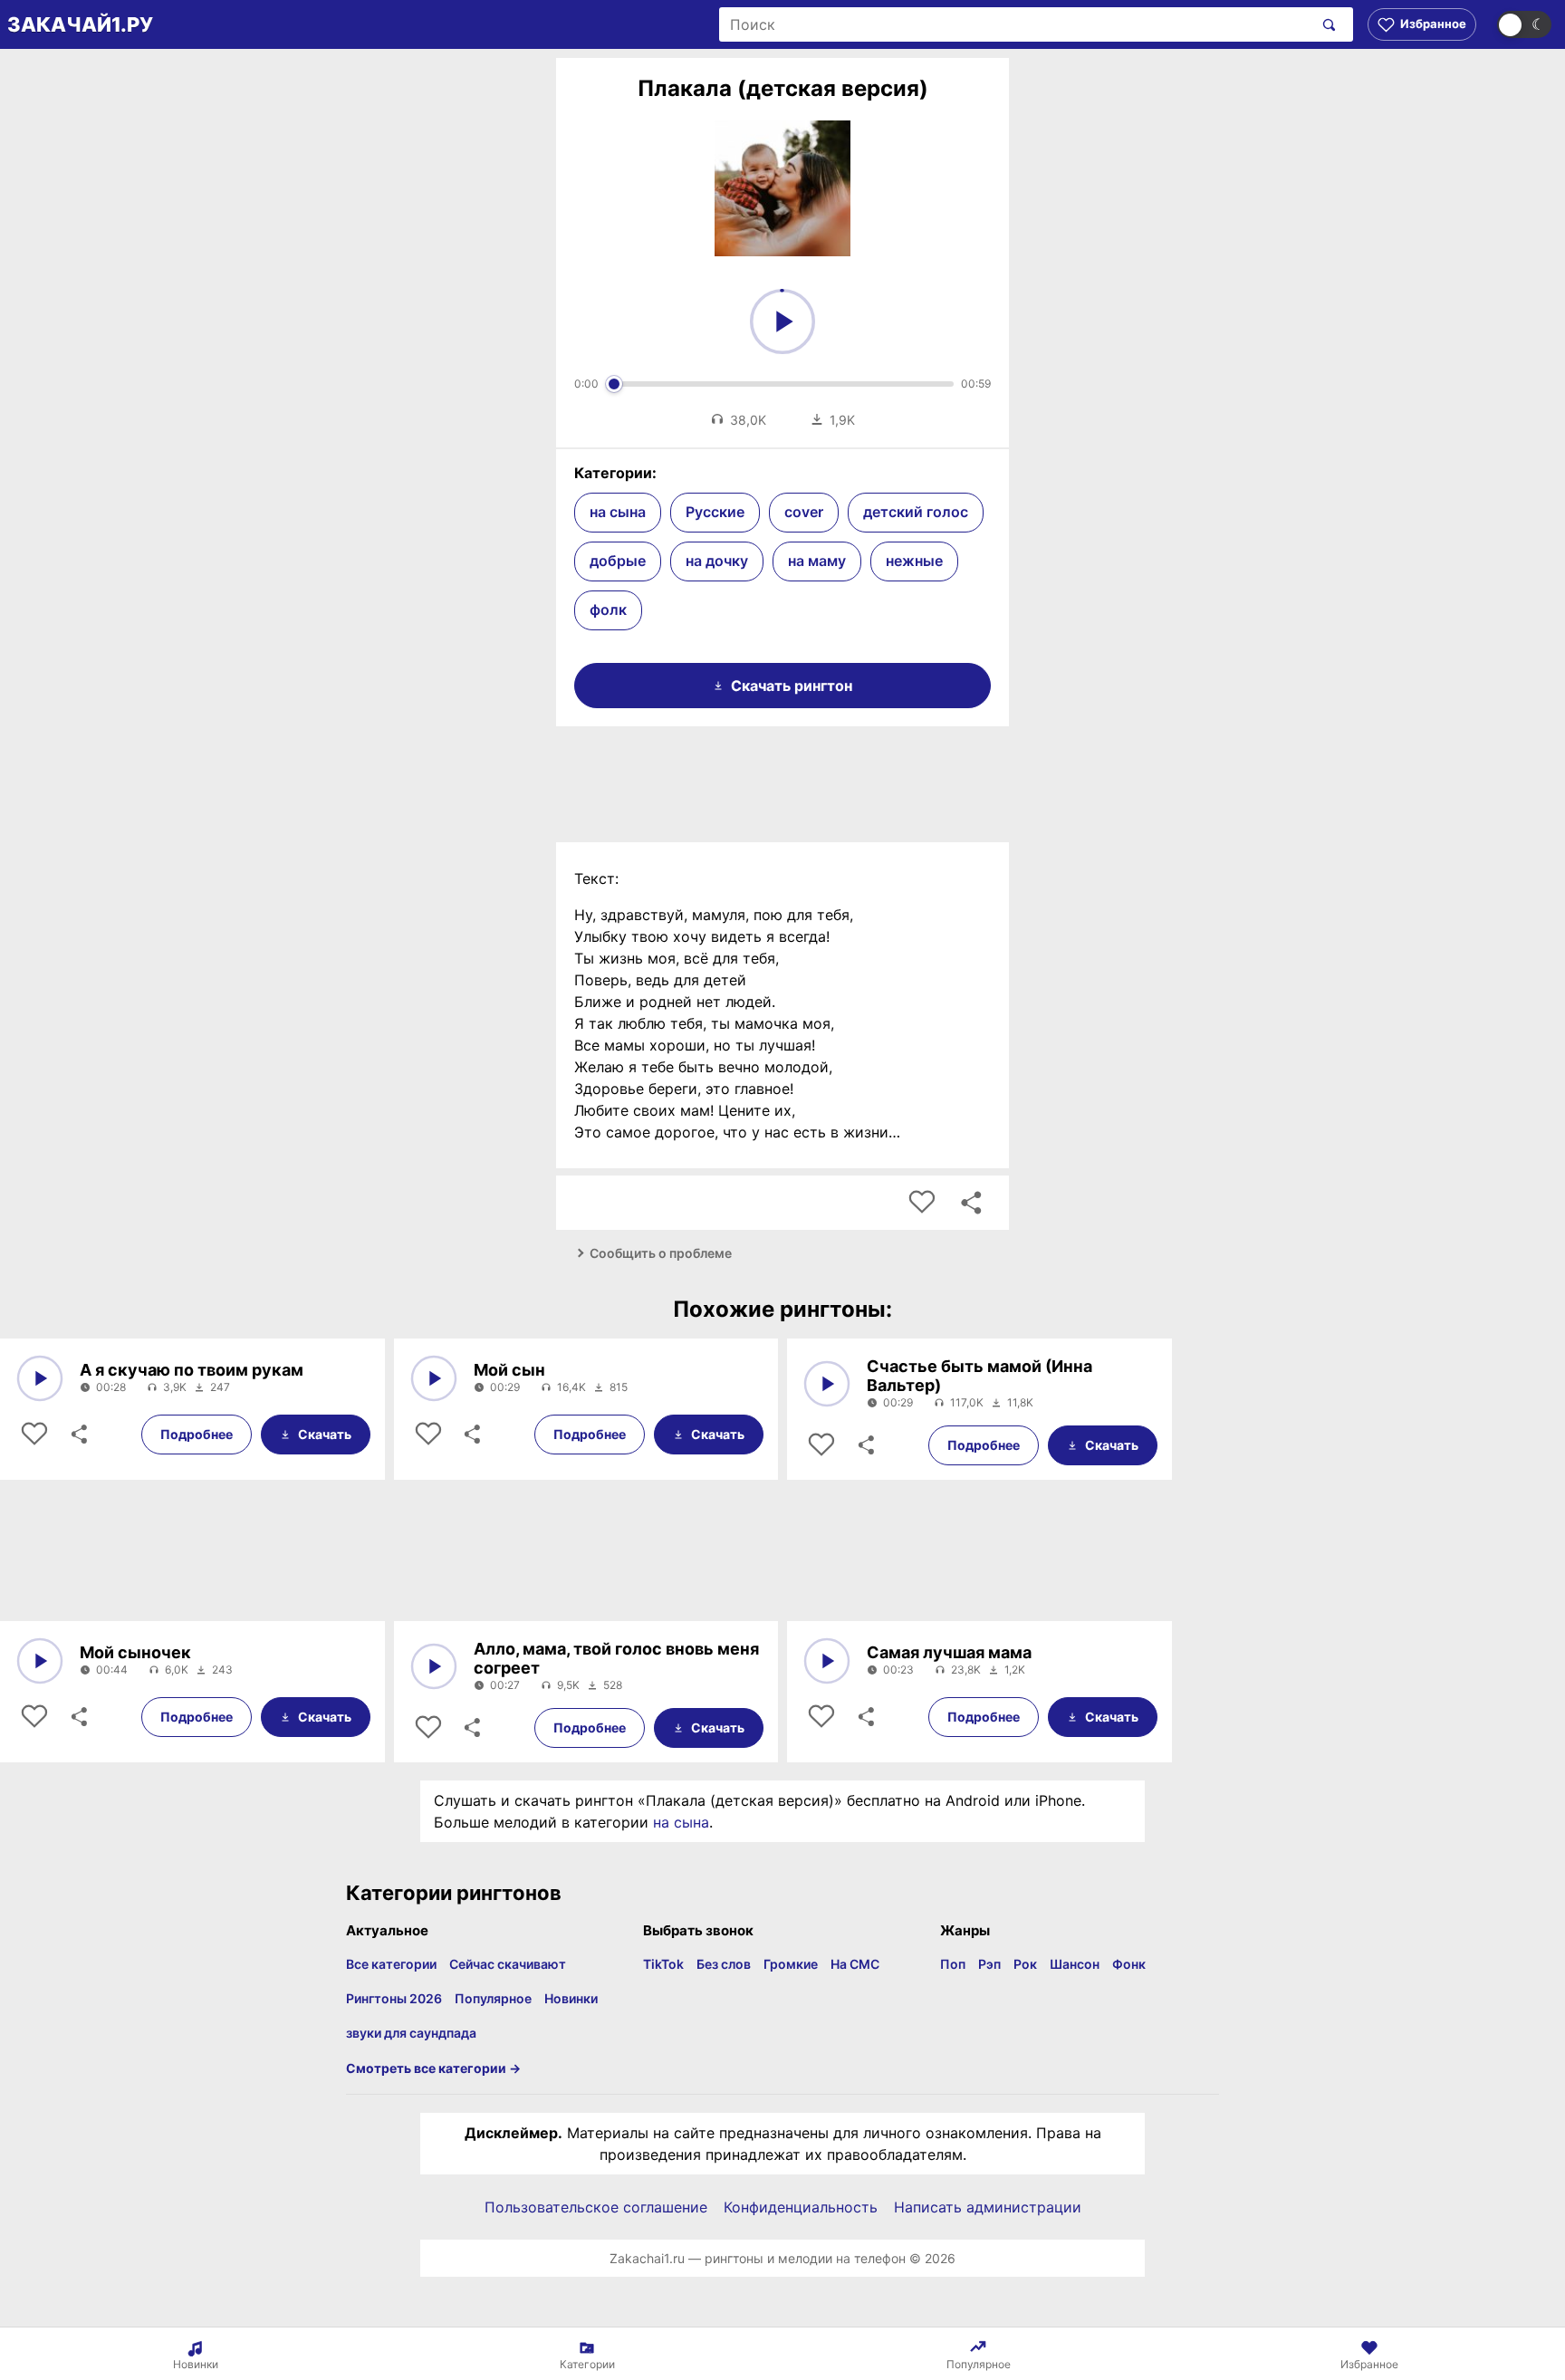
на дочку (717, 561)
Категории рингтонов (454, 1893)
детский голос (916, 512)
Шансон (1075, 1964)
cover (804, 512)
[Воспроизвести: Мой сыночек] (40, 1661)
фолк (608, 609)
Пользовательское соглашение (596, 2207)
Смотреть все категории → (433, 2068)
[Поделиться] (78, 1435)
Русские (715, 512)
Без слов (724, 1964)
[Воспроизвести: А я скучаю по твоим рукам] (40, 1378)
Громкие (791, 1964)
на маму (817, 561)
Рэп (989, 1964)
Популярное (493, 1998)
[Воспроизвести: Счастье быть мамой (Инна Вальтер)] (827, 1384)
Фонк (1129, 1964)
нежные (914, 561)
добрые (618, 561)
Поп (953, 1964)
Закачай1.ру (80, 24)
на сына (618, 512)
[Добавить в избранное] (922, 1203)
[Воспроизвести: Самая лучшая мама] (827, 1661)
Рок (1025, 1964)
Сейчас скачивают (508, 1964)
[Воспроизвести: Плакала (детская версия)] (782, 321)
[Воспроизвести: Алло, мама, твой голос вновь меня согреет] (434, 1666)
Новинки (571, 1998)
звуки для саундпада (411, 2033)
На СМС (855, 1964)
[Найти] (1325, 24)
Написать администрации (988, 2207)
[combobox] (1016, 24)
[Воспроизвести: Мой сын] (434, 1378)
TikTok (663, 1964)
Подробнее (197, 1434)
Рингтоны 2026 (394, 1998)
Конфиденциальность (801, 2207)
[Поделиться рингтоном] (971, 1203)
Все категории (391, 1964)
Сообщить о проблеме (661, 1253)
